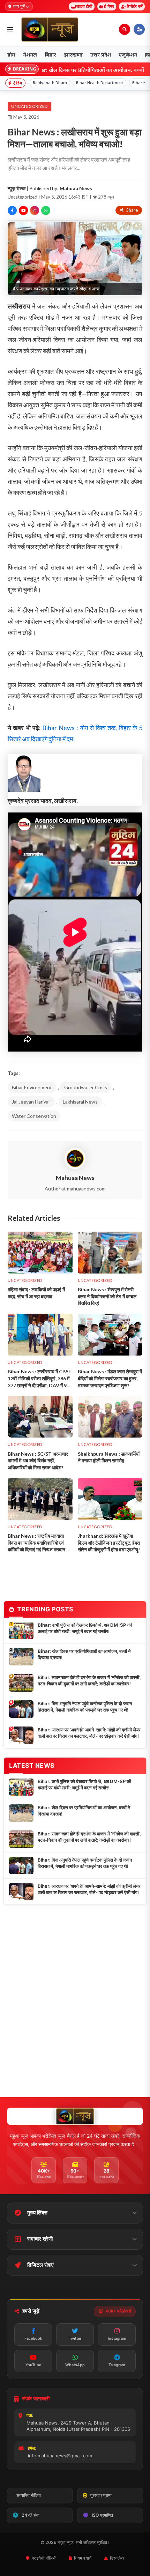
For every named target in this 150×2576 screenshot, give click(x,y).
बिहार (50, 54)
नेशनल (30, 54)
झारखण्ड (73, 54)
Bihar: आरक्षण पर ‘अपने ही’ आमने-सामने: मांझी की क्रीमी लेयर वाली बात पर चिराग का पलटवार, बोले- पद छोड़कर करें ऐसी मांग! (89, 1733)
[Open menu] (10, 29)
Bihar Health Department (100, 83)
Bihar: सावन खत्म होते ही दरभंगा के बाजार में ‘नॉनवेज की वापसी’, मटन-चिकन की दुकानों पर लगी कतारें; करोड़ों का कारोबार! (89, 1680)
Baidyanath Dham (50, 83)
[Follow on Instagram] (35, 210)
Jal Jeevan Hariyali (31, 1102)
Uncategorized (29, 106)
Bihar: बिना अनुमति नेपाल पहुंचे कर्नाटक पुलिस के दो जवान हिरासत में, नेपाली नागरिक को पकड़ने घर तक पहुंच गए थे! (85, 1707)
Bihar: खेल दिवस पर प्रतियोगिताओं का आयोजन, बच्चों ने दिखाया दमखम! (84, 1654)
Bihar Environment (32, 1087)
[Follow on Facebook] (12, 210)
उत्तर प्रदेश (101, 54)
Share (132, 210)
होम (11, 54)
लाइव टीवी (84, 6)
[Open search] (125, 29)
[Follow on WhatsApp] (46, 210)
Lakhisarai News (80, 1102)
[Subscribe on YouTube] (23, 210)
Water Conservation (34, 1116)
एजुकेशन (128, 54)
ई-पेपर (109, 6)
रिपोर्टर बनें (135, 6)
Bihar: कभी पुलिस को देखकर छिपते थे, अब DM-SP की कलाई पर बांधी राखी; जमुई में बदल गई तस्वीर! (85, 1628)
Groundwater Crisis (86, 1087)
